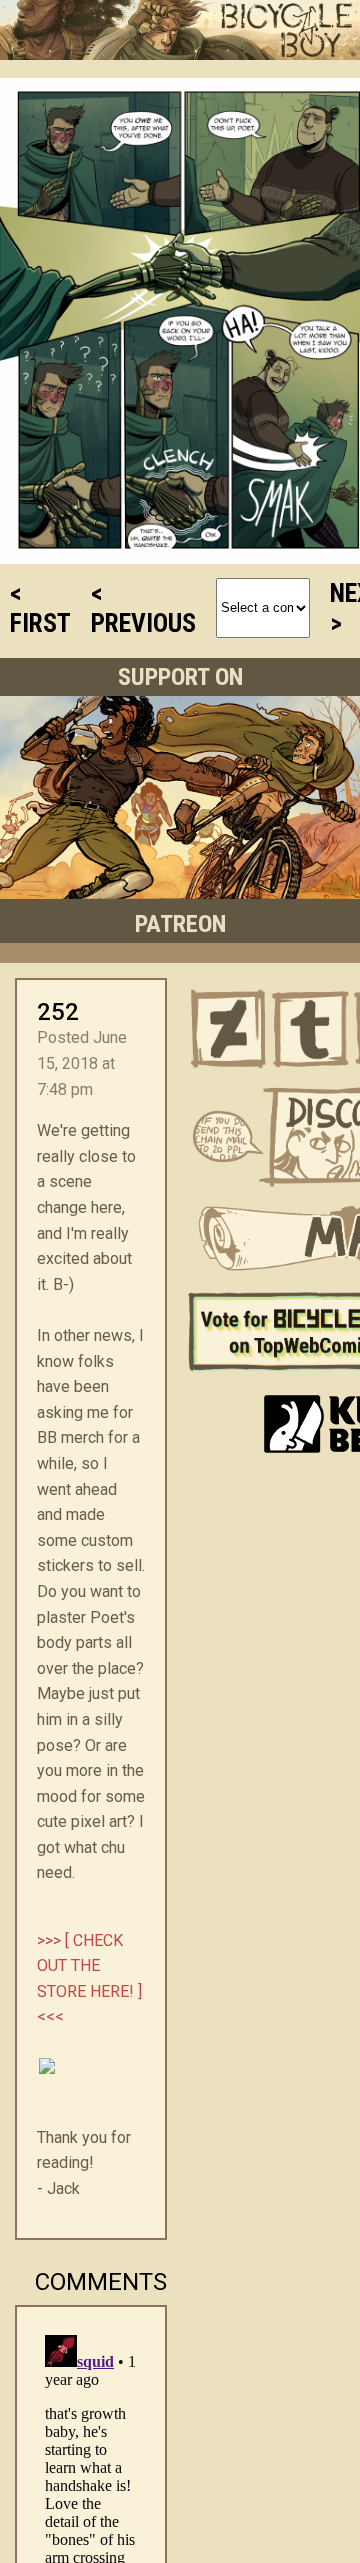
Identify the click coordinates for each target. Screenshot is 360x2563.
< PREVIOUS (143, 608)
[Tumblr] (311, 1029)
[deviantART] (228, 1029)
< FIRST (40, 608)
